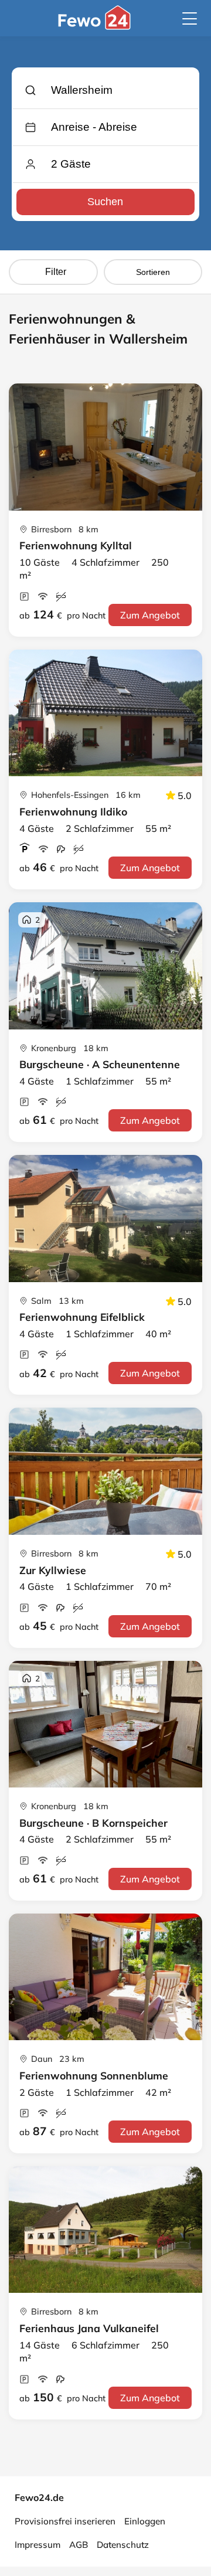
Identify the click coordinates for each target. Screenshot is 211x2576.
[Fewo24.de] (96, 26)
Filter (56, 272)
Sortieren (153, 272)
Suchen (105, 202)
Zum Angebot (150, 615)
